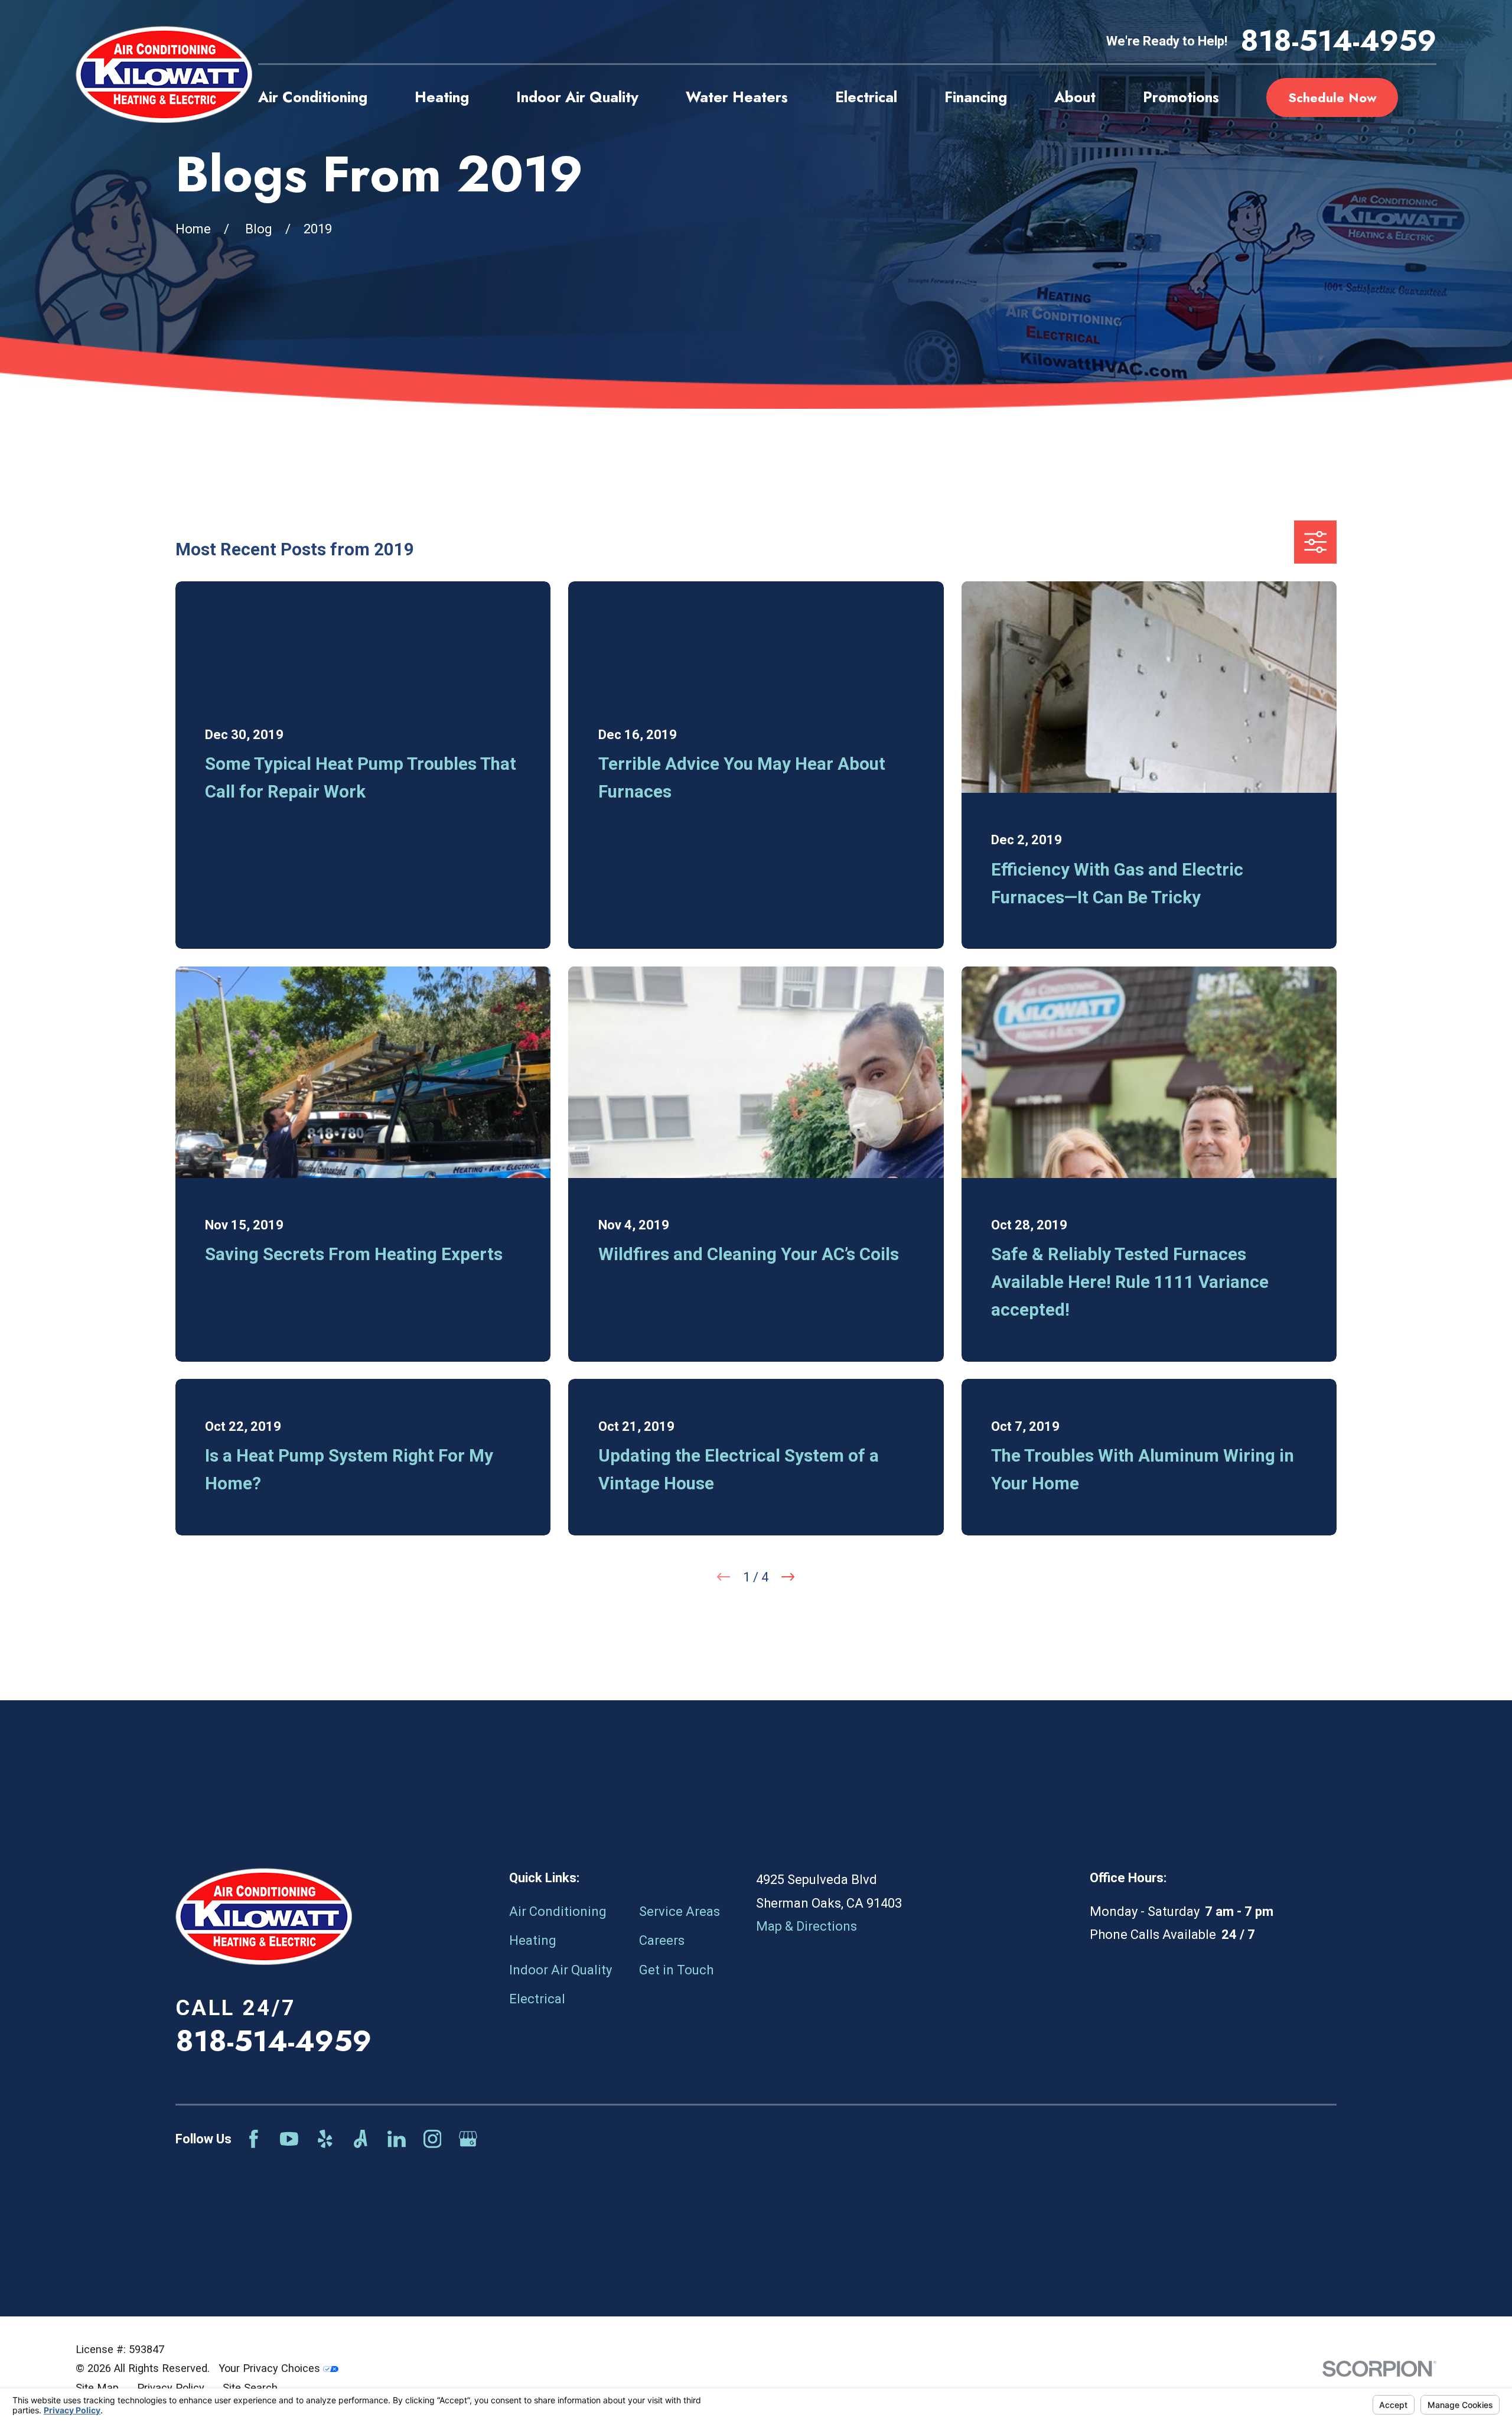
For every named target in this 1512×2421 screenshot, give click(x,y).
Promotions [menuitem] (1181, 97)
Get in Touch (676, 1970)
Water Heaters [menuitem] (737, 97)
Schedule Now (1332, 97)
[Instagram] (433, 2139)
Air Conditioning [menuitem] (313, 97)
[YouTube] (289, 2139)
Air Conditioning (558, 1911)
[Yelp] (325, 2139)
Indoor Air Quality (561, 1970)
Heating (533, 1940)
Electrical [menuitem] (866, 97)
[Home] (164, 74)
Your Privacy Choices (271, 2368)
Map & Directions (806, 1926)
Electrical (537, 1999)
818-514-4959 (1338, 41)
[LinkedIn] (397, 2139)
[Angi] (361, 2139)
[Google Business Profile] (468, 2139)
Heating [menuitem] (442, 97)
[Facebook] (254, 2139)
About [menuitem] (1075, 97)
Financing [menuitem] (976, 97)
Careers (662, 1940)
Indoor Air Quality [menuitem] (577, 97)
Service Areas (680, 1911)
